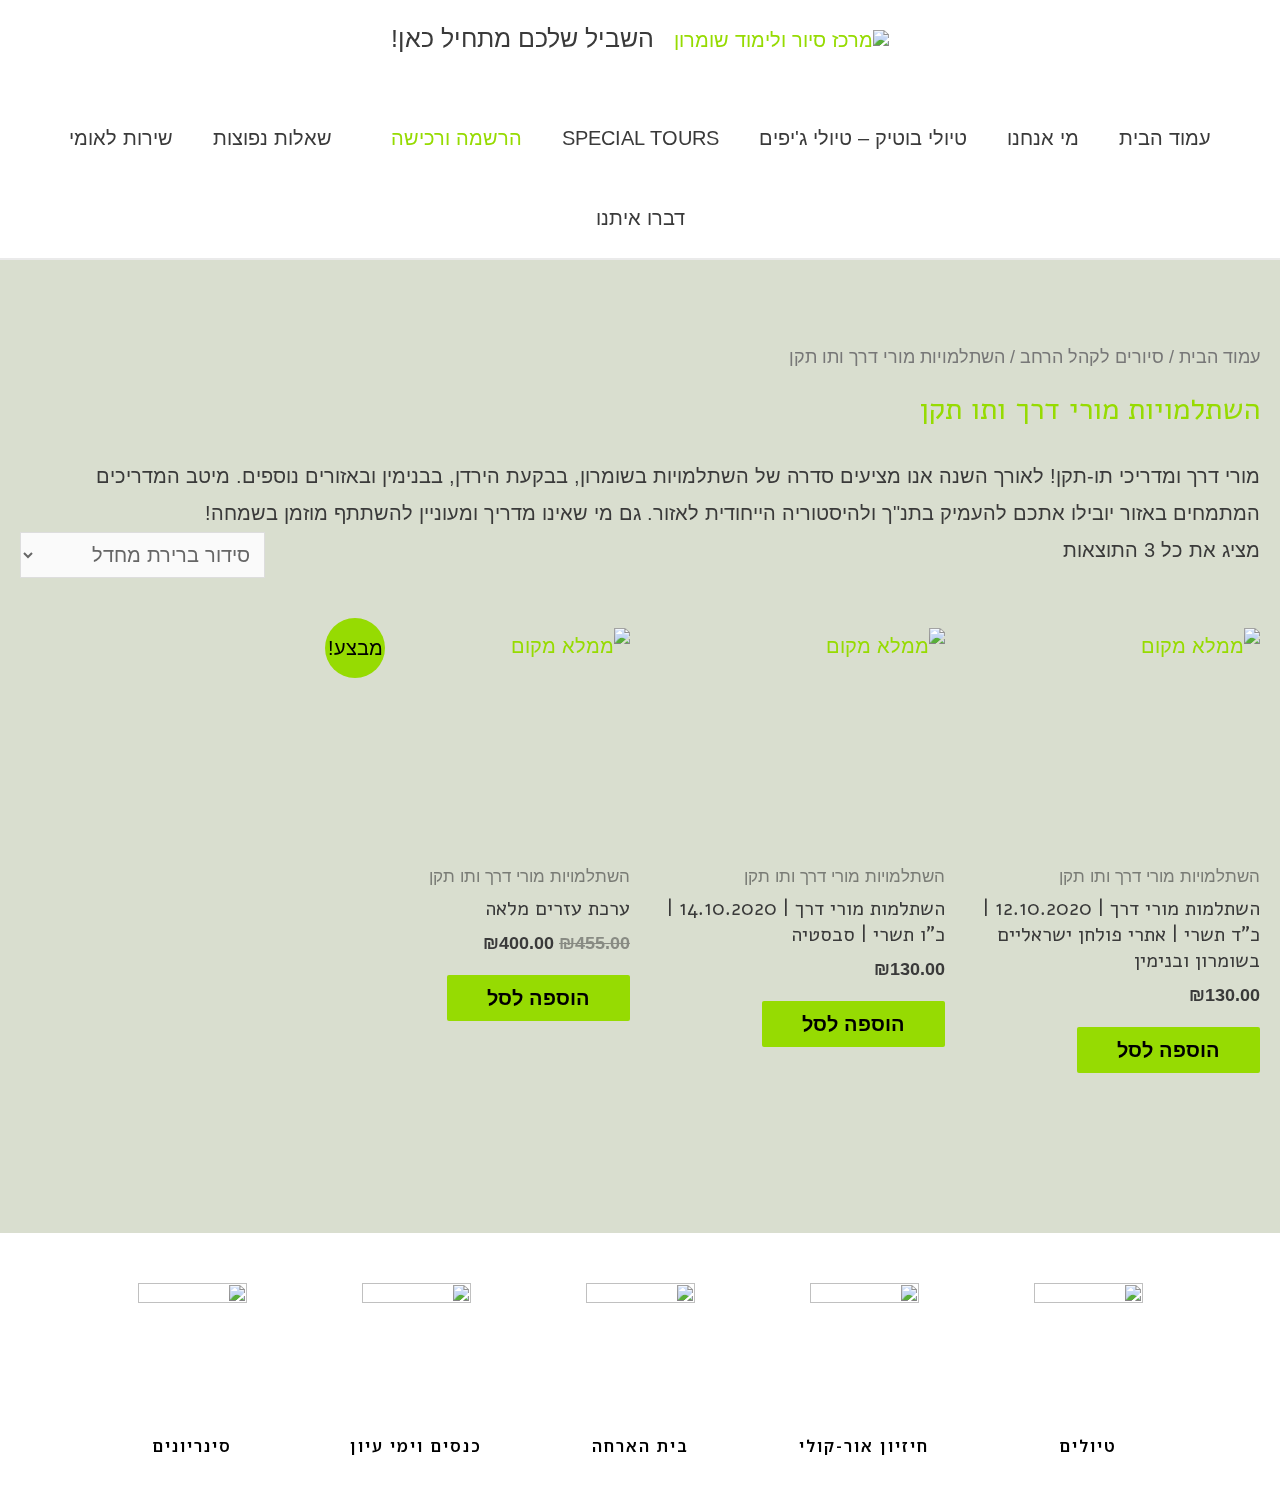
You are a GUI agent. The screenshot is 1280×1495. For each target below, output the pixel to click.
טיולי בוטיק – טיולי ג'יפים (863, 138)
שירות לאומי (121, 138)
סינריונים (192, 1446)
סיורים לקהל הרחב (1092, 356)
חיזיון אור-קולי (864, 1446)
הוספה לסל (1168, 1050)
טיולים (1088, 1446)
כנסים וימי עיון (416, 1446)
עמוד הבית (1165, 138)
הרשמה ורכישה (456, 138)
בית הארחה (640, 1446)
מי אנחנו (1043, 138)
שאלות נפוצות (272, 138)
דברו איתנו (640, 218)
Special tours (640, 138)
